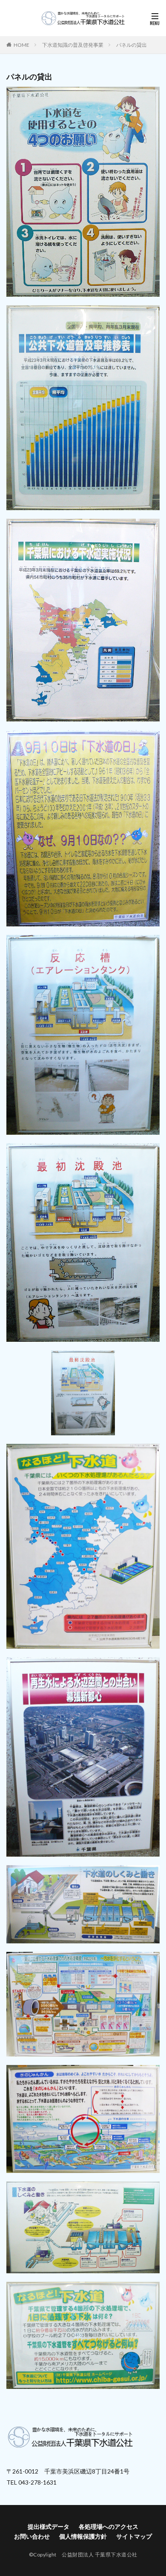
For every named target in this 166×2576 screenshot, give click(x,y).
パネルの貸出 (132, 45)
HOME (21, 45)
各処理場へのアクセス (109, 2526)
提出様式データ (49, 2526)
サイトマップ (134, 2536)
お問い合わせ (32, 2536)
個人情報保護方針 (83, 2536)
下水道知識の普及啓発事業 (73, 45)
